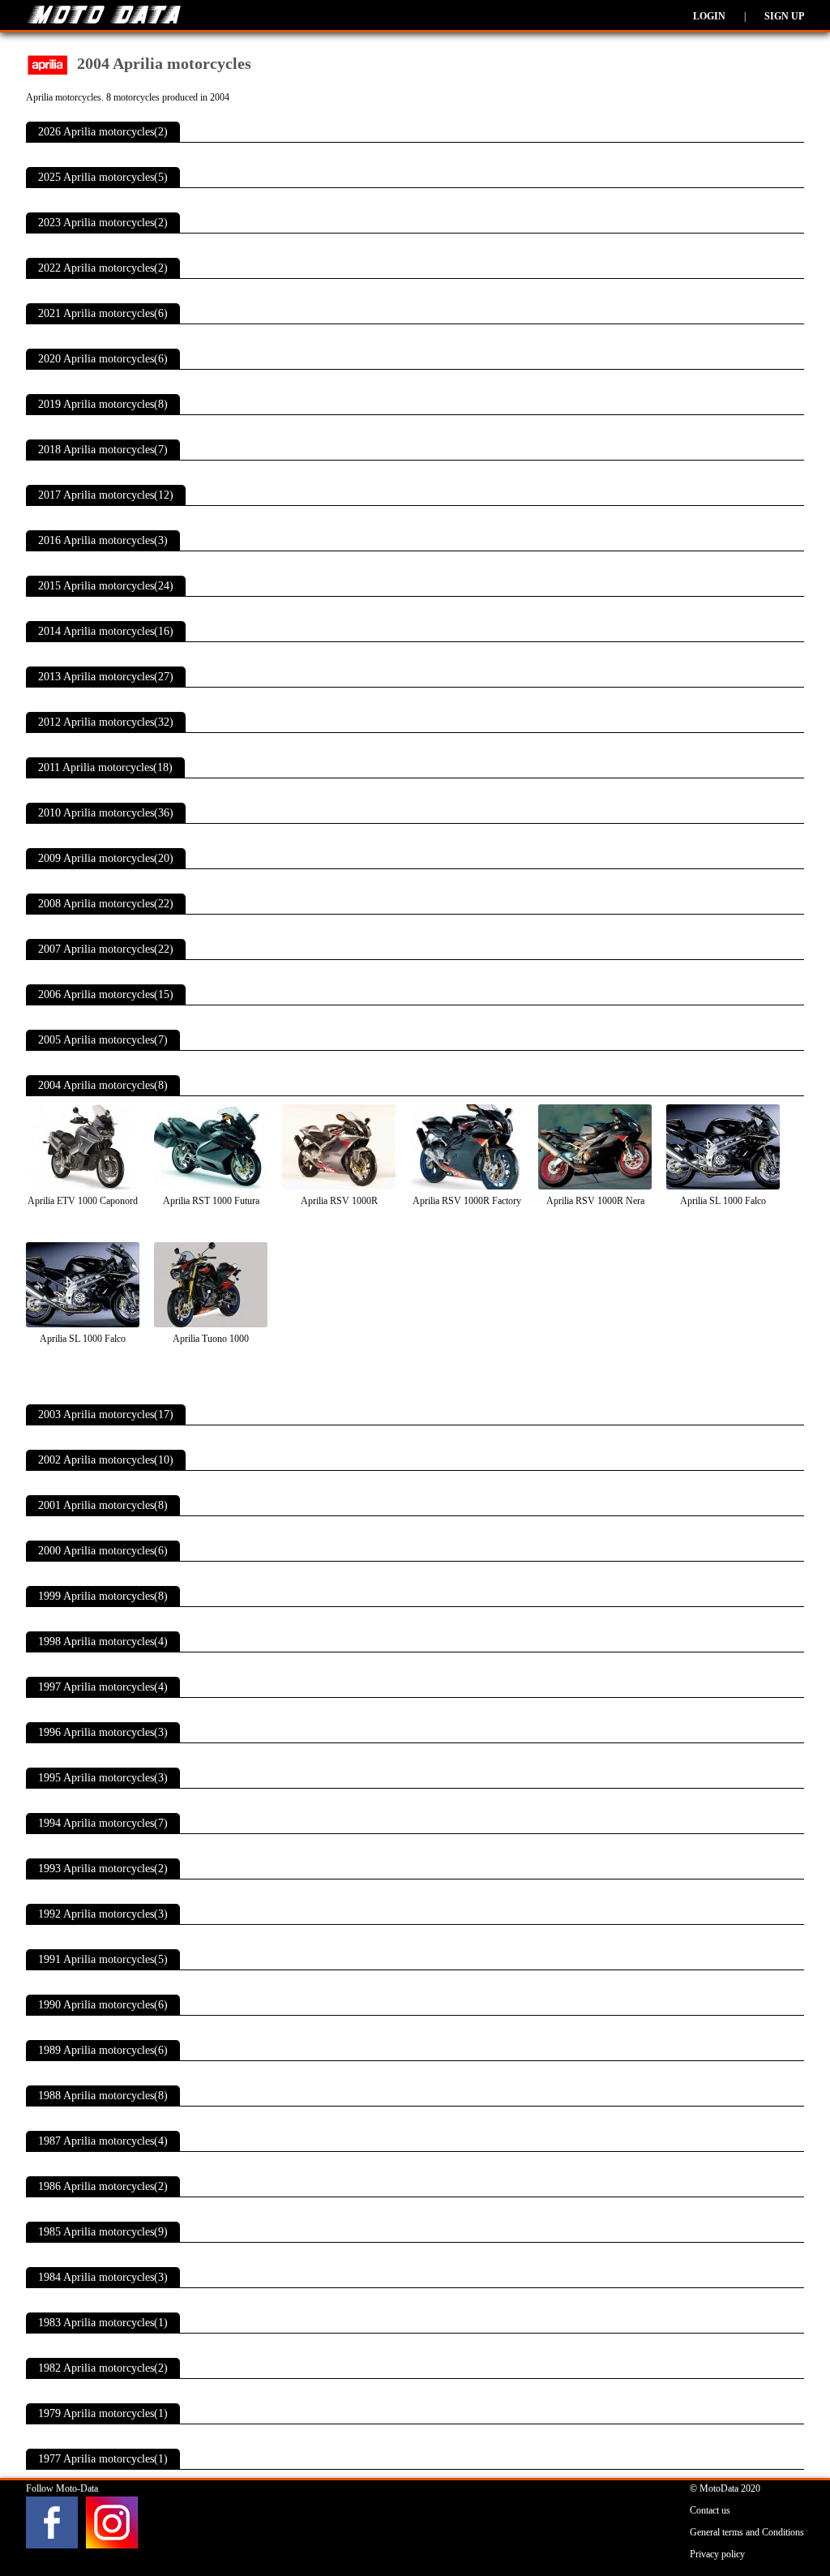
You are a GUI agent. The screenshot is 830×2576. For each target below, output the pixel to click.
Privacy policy (717, 2554)
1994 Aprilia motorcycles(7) (103, 1823)
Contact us (710, 2510)
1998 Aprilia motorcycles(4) (103, 1642)
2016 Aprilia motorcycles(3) (103, 540)
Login (709, 16)
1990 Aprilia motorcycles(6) (103, 2005)
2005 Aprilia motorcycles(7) (103, 1040)
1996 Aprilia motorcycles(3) (103, 1732)
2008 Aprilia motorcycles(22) (106, 904)
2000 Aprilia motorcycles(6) (103, 1551)
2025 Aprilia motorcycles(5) (103, 177)
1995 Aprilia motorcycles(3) (103, 1778)
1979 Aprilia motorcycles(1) (103, 2413)
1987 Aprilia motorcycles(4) (103, 2141)
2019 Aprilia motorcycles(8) (103, 404)
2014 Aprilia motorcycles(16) (106, 631)
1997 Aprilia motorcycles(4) (103, 1687)
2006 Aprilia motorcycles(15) (106, 994)
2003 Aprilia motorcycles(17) (106, 1414)
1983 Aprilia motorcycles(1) (103, 2323)
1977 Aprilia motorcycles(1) (103, 2459)
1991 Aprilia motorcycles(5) (103, 1959)
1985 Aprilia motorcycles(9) (103, 2232)
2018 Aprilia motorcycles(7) (103, 450)
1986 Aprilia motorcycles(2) (103, 2186)
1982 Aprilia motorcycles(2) (103, 2368)
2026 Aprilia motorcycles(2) (103, 132)
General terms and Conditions (747, 2532)
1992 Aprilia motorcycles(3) (103, 1914)
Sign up (784, 16)
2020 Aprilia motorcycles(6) (103, 359)
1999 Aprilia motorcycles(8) (103, 1596)
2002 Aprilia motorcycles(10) (106, 1460)
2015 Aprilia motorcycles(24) (106, 586)
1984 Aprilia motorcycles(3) (103, 2277)
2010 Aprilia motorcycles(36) (106, 813)
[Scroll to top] (777, 2516)
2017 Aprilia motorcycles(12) (106, 495)
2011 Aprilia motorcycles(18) (105, 767)
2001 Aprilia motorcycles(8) (103, 1505)
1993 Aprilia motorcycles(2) (103, 1869)
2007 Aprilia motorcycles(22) (106, 949)
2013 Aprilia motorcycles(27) (106, 677)
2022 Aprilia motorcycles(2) (103, 268)
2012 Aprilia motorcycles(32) (106, 722)
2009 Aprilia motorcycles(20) (106, 858)
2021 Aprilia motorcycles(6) (103, 313)
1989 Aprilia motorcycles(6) (103, 2050)
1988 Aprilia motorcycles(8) (103, 2096)
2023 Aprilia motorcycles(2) (103, 223)
